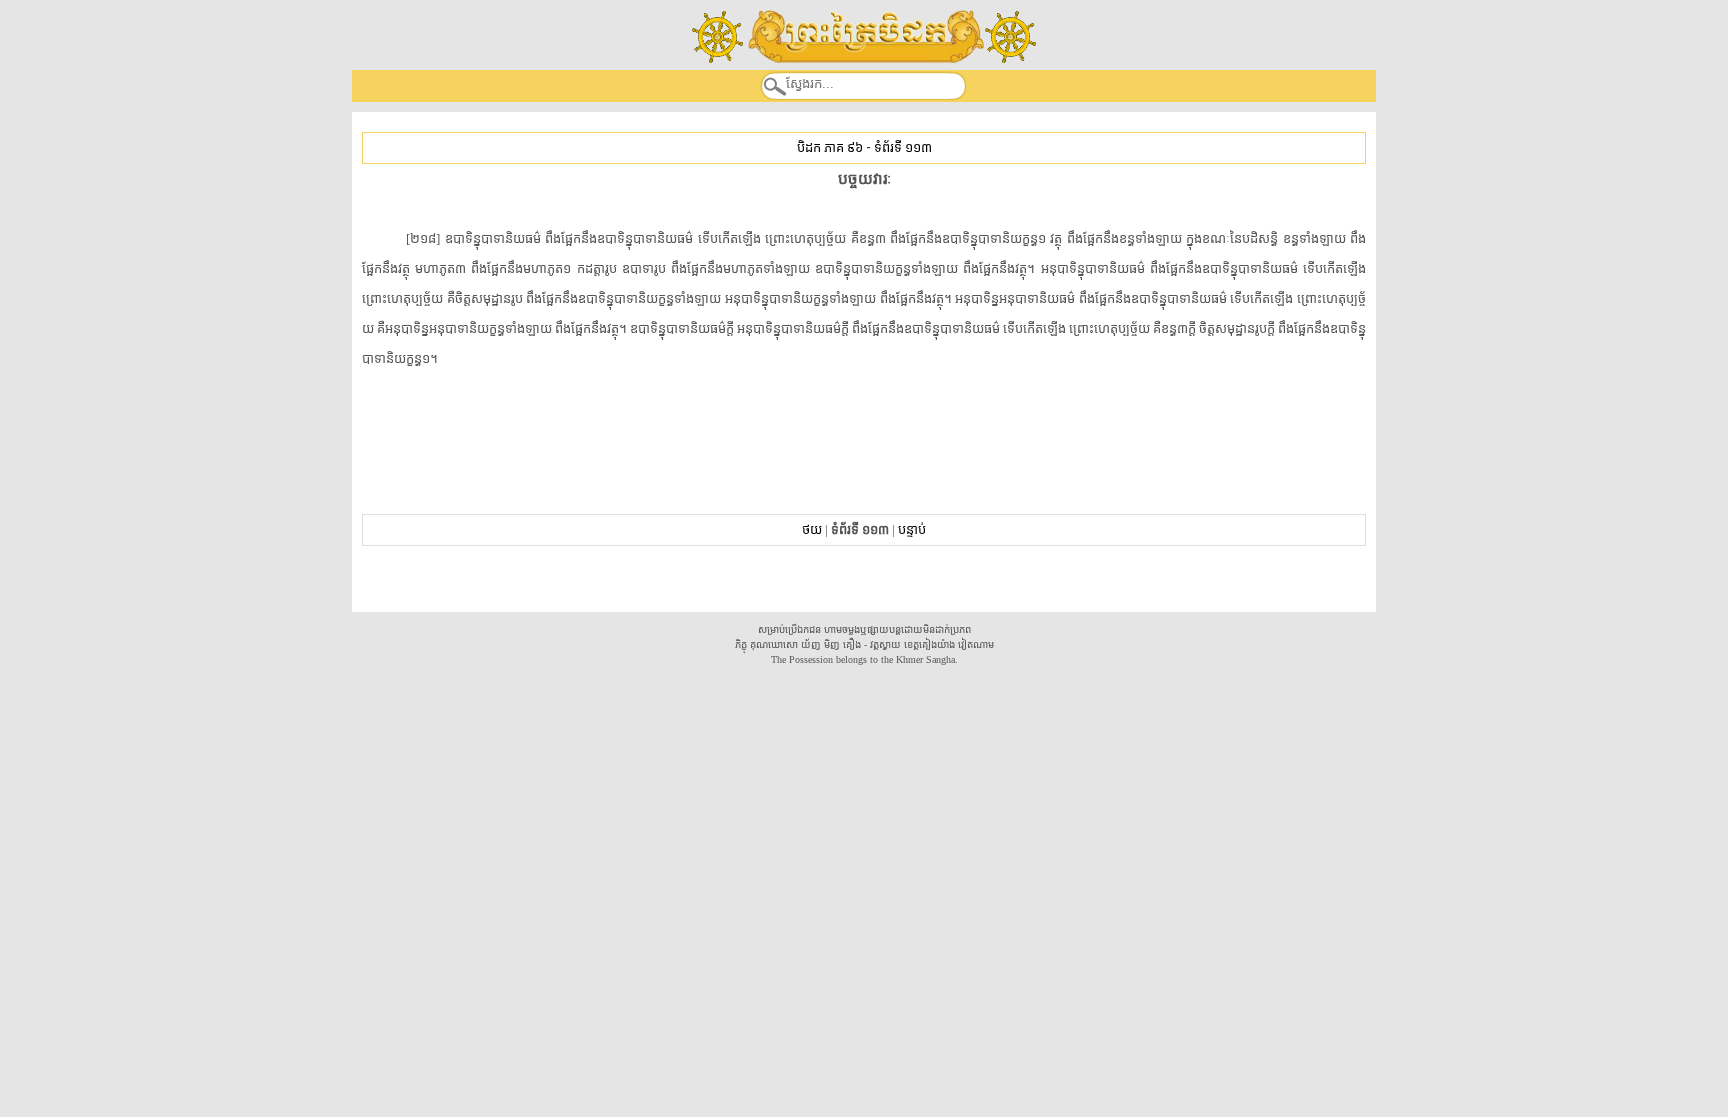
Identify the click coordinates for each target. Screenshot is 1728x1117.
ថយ (812, 529)
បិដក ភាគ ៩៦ (830, 147)
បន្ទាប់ (912, 529)
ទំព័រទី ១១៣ (903, 147)
